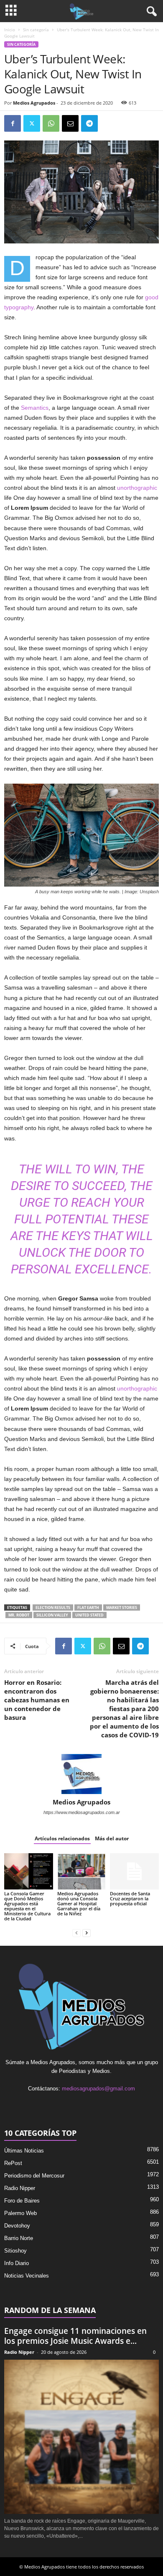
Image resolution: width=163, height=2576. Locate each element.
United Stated (89, 1615)
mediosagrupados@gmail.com (98, 2089)
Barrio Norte (19, 2238)
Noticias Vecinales (27, 2276)
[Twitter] (32, 123)
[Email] (70, 123)
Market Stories (122, 1607)
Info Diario (17, 2263)
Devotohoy (17, 2226)
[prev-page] (76, 1933)
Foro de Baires (22, 2201)
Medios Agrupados (34, 103)
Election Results (53, 1607)
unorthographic (137, 488)
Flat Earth (88, 1607)
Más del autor (112, 1838)
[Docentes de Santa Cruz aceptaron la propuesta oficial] (134, 1871)
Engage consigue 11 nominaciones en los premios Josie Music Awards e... (75, 2336)
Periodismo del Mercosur (34, 2176)
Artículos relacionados (62, 1838)
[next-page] (87, 1933)
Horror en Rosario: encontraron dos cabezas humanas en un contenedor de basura (37, 1700)
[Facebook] (13, 123)
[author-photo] (81, 1774)
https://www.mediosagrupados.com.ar (82, 1812)
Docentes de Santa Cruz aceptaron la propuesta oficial (130, 1898)
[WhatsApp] (51, 123)
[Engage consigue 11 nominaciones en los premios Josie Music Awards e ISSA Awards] (81, 2437)
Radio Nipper (20, 2188)
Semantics (35, 408)
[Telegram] (89, 123)
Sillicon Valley (52, 1615)
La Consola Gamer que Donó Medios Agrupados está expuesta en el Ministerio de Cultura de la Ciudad (27, 1906)
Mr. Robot (19, 1615)
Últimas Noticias (24, 2151)
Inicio (10, 30)
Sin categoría (36, 30)
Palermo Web (20, 2213)
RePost (13, 2163)
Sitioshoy (15, 2251)
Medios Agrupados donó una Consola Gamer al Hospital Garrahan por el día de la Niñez (79, 1903)
